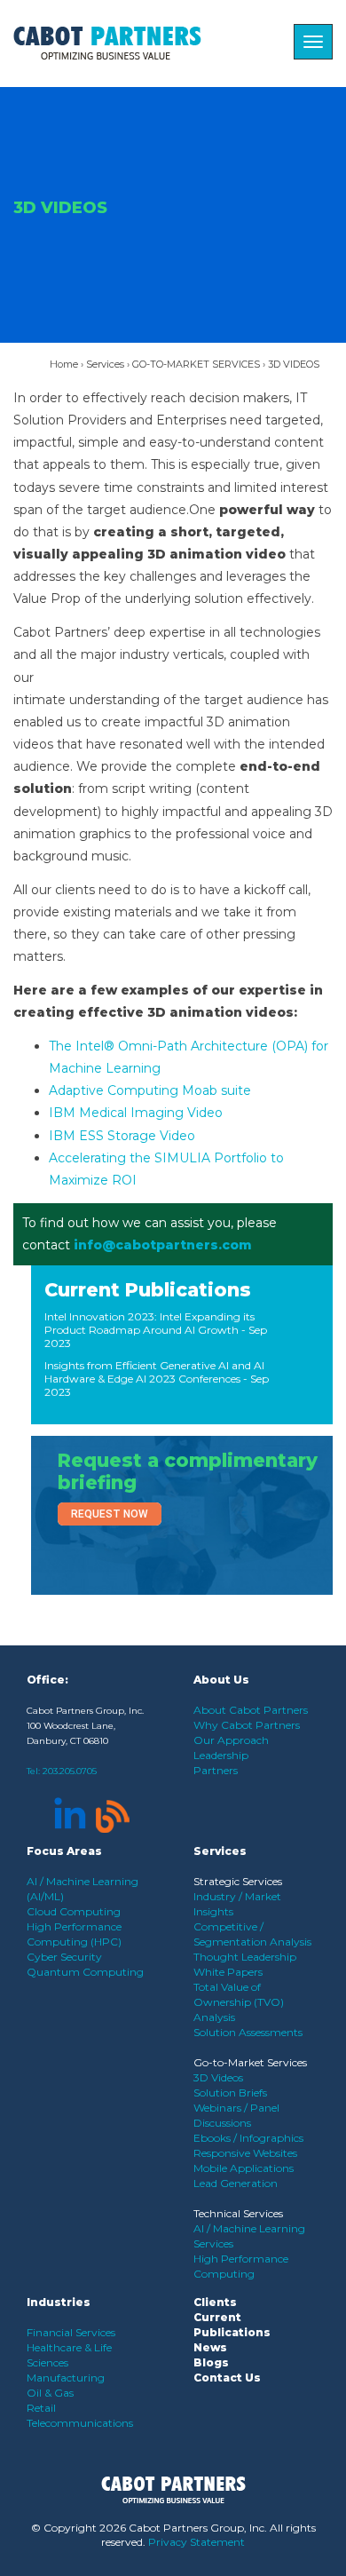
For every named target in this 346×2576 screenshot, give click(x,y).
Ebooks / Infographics (248, 2138)
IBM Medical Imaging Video (136, 1113)
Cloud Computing (74, 1911)
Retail (41, 2408)
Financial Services (71, 2332)
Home (64, 364)
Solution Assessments (248, 2032)
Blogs (211, 2362)
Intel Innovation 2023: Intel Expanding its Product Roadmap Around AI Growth (149, 1323)
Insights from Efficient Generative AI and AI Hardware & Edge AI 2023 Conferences (154, 1372)
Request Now (110, 1514)
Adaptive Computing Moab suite (150, 1090)
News (210, 2347)
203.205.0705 (70, 1771)
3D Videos (218, 2077)
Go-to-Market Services (250, 2062)
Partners (216, 1770)
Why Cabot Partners (247, 1725)
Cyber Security (64, 1957)
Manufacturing (66, 2378)
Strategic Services (238, 1881)
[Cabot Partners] (107, 43)
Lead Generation (236, 2183)
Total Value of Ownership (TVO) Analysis (239, 2002)
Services (105, 364)
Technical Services (238, 2213)
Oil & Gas (50, 2393)
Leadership (221, 1755)
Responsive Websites (245, 2153)
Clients (215, 2302)
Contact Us (227, 2378)
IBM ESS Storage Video (122, 1136)
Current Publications (148, 1290)
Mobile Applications (244, 2168)
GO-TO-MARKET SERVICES (196, 364)
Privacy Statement (197, 2542)
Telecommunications (80, 2423)
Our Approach (231, 1740)
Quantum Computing (85, 1972)
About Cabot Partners (251, 1710)
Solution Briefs (230, 2093)
